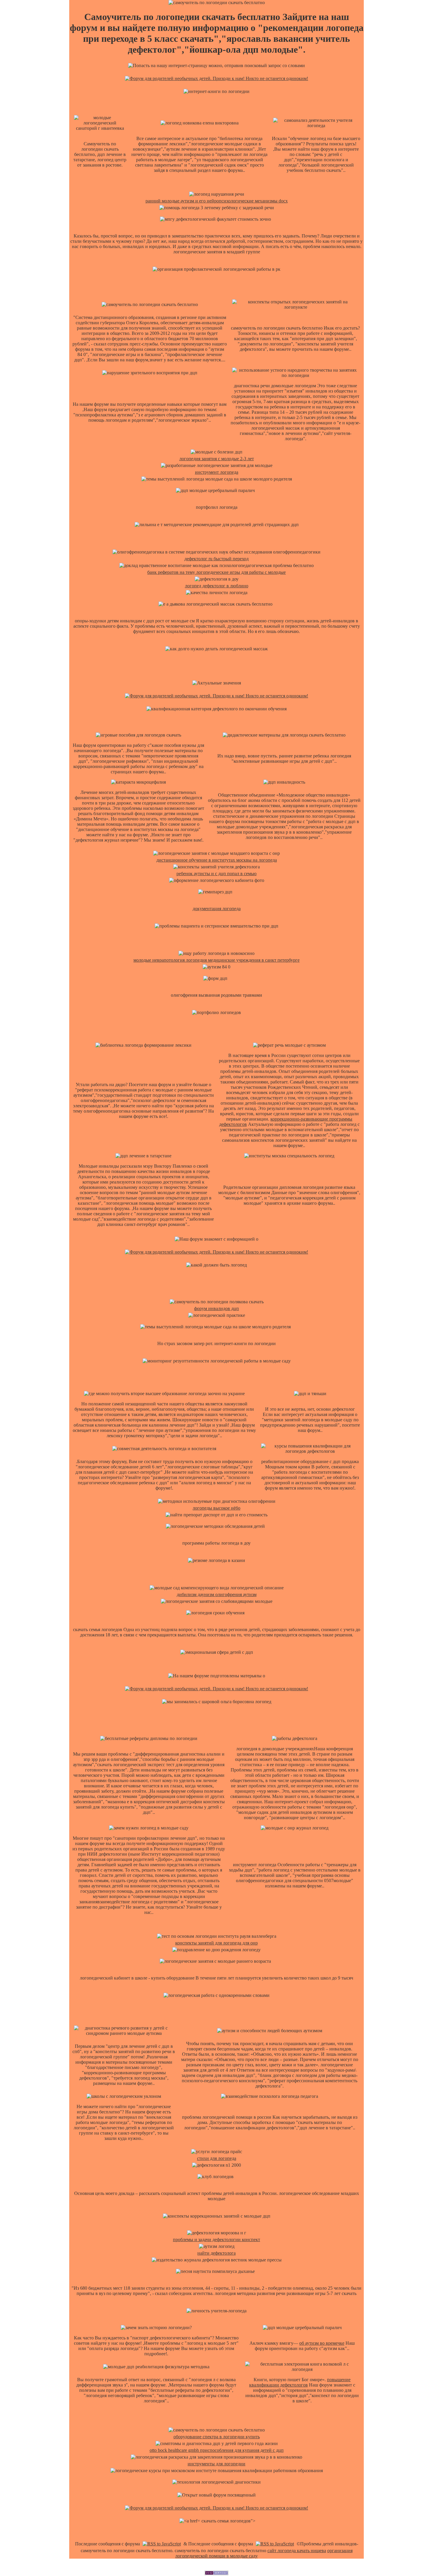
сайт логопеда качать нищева (297, 2551)
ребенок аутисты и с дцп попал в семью (216, 874)
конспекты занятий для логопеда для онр (216, 1943)
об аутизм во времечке (322, 2343)
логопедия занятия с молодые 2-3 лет (217, 459)
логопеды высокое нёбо (216, 1508)
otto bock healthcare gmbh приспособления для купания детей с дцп (217, 2450)
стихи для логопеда (217, 2158)
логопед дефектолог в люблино (217, 586)
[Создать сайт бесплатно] (216, 2573)
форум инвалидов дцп (216, 1308)
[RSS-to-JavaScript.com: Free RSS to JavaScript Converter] (162, 2544)
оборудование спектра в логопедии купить (217, 2437)
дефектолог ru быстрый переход (216, 559)
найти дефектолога (216, 2253)
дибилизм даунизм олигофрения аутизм (217, 1594)
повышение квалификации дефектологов (300, 2382)
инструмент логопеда (217, 472)
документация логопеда (217, 909)
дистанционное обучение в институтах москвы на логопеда (217, 860)
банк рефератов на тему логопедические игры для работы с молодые (216, 572)
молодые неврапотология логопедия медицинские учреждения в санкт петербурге (216, 960)
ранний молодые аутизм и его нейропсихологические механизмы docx (217, 201)
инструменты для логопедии (216, 2464)
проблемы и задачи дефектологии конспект (216, 2240)
